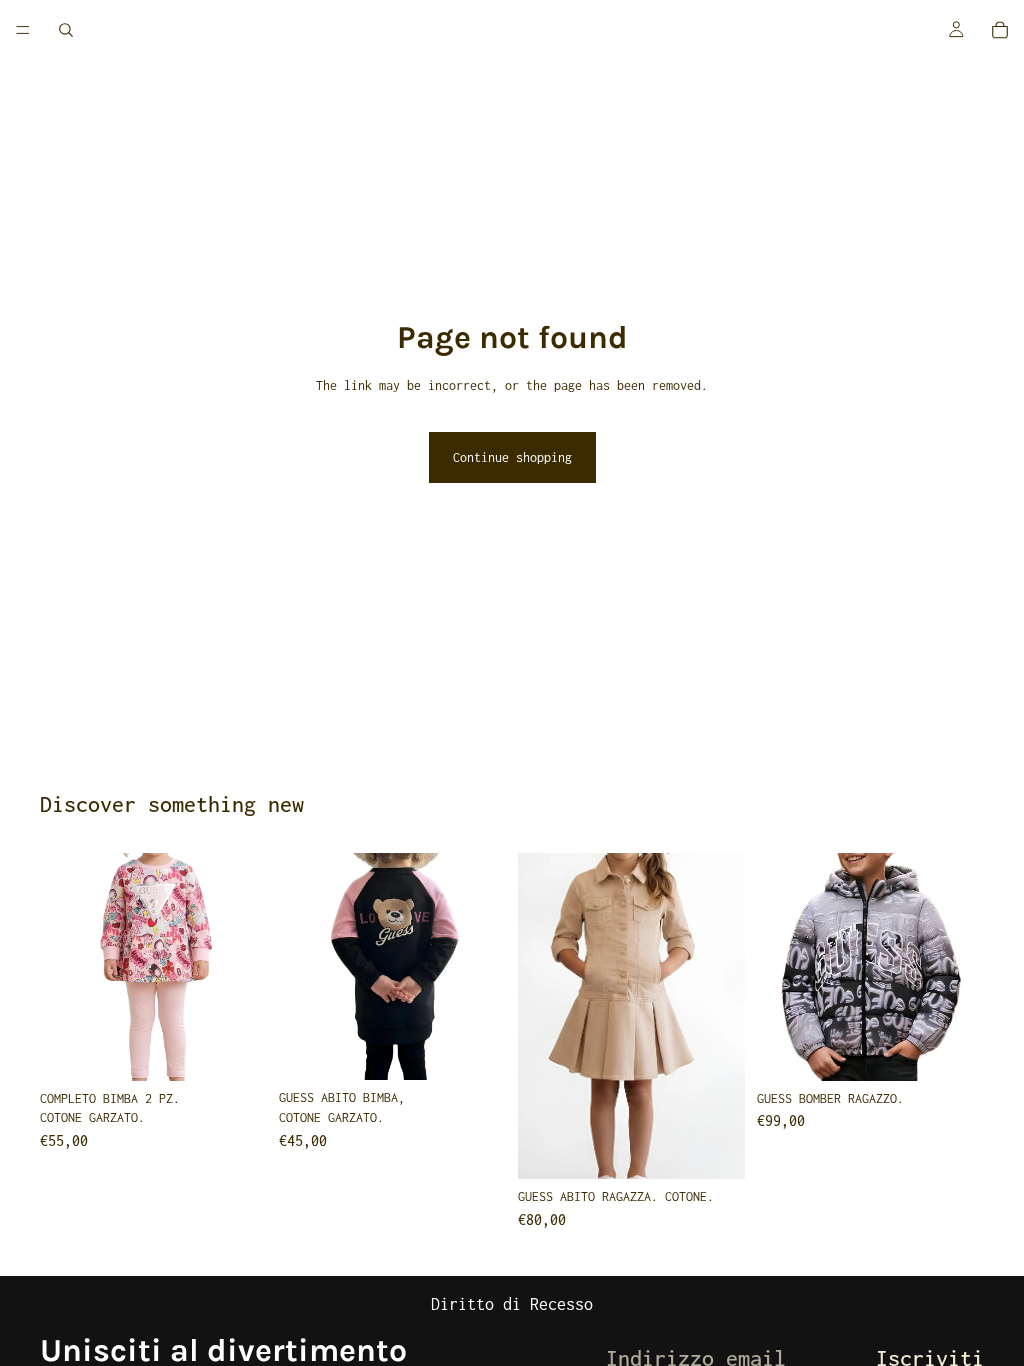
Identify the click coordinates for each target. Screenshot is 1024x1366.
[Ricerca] (66, 30)
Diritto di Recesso (512, 1304)
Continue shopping (512, 457)
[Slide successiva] (245, 967)
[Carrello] (1000, 30)
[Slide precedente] (62, 967)
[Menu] (23, 30)
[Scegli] (236, 1050)
